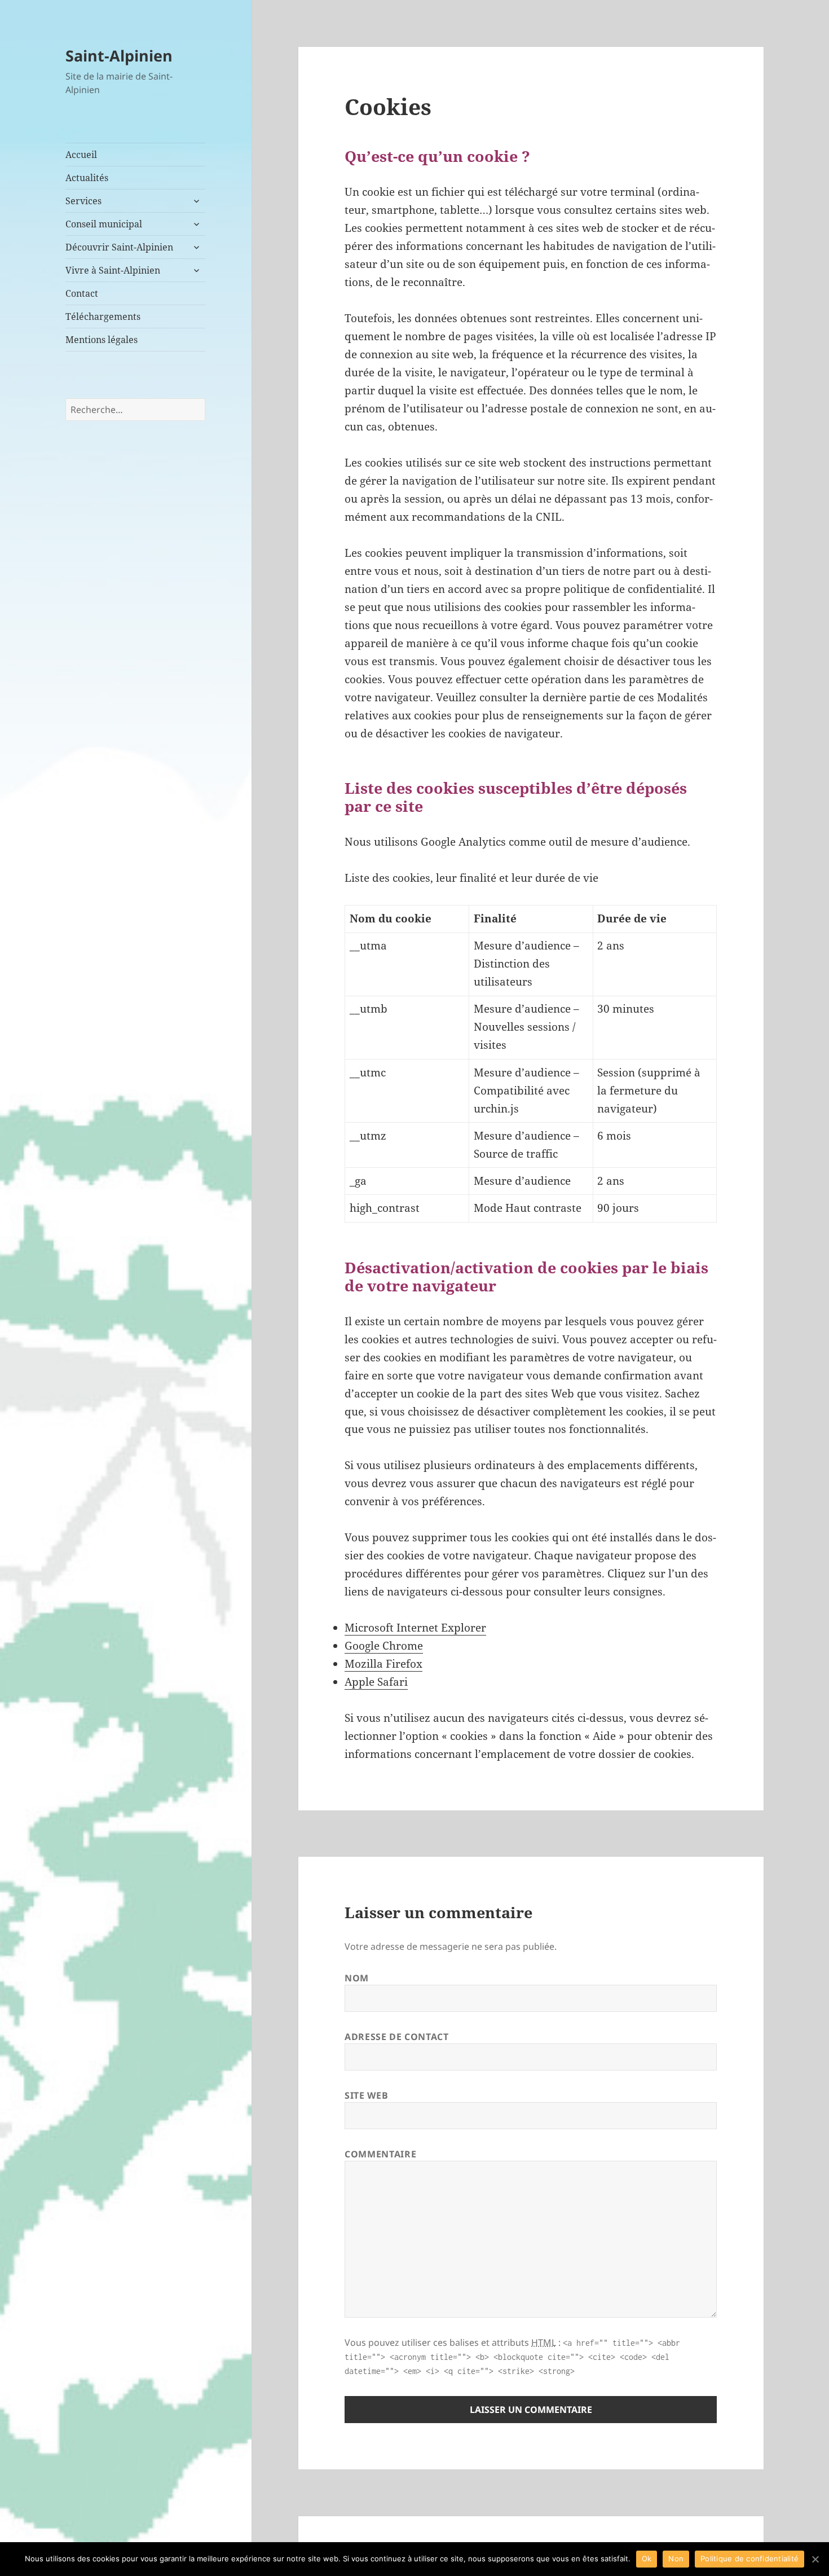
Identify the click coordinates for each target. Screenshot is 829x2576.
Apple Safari (376, 1682)
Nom (357, 1978)
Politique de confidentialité (749, 2559)
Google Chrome (384, 1646)
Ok (647, 2559)
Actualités (87, 178)
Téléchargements (103, 316)
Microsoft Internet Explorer (415, 1628)
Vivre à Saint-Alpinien (113, 270)
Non (676, 2559)
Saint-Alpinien (119, 56)
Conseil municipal (104, 224)
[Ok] (815, 2559)
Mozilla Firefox (383, 1664)
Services (83, 201)
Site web (366, 2095)
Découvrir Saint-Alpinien (119, 247)
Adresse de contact (397, 2037)
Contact (82, 293)
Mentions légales (102, 340)
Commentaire (380, 2154)
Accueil (81, 155)
